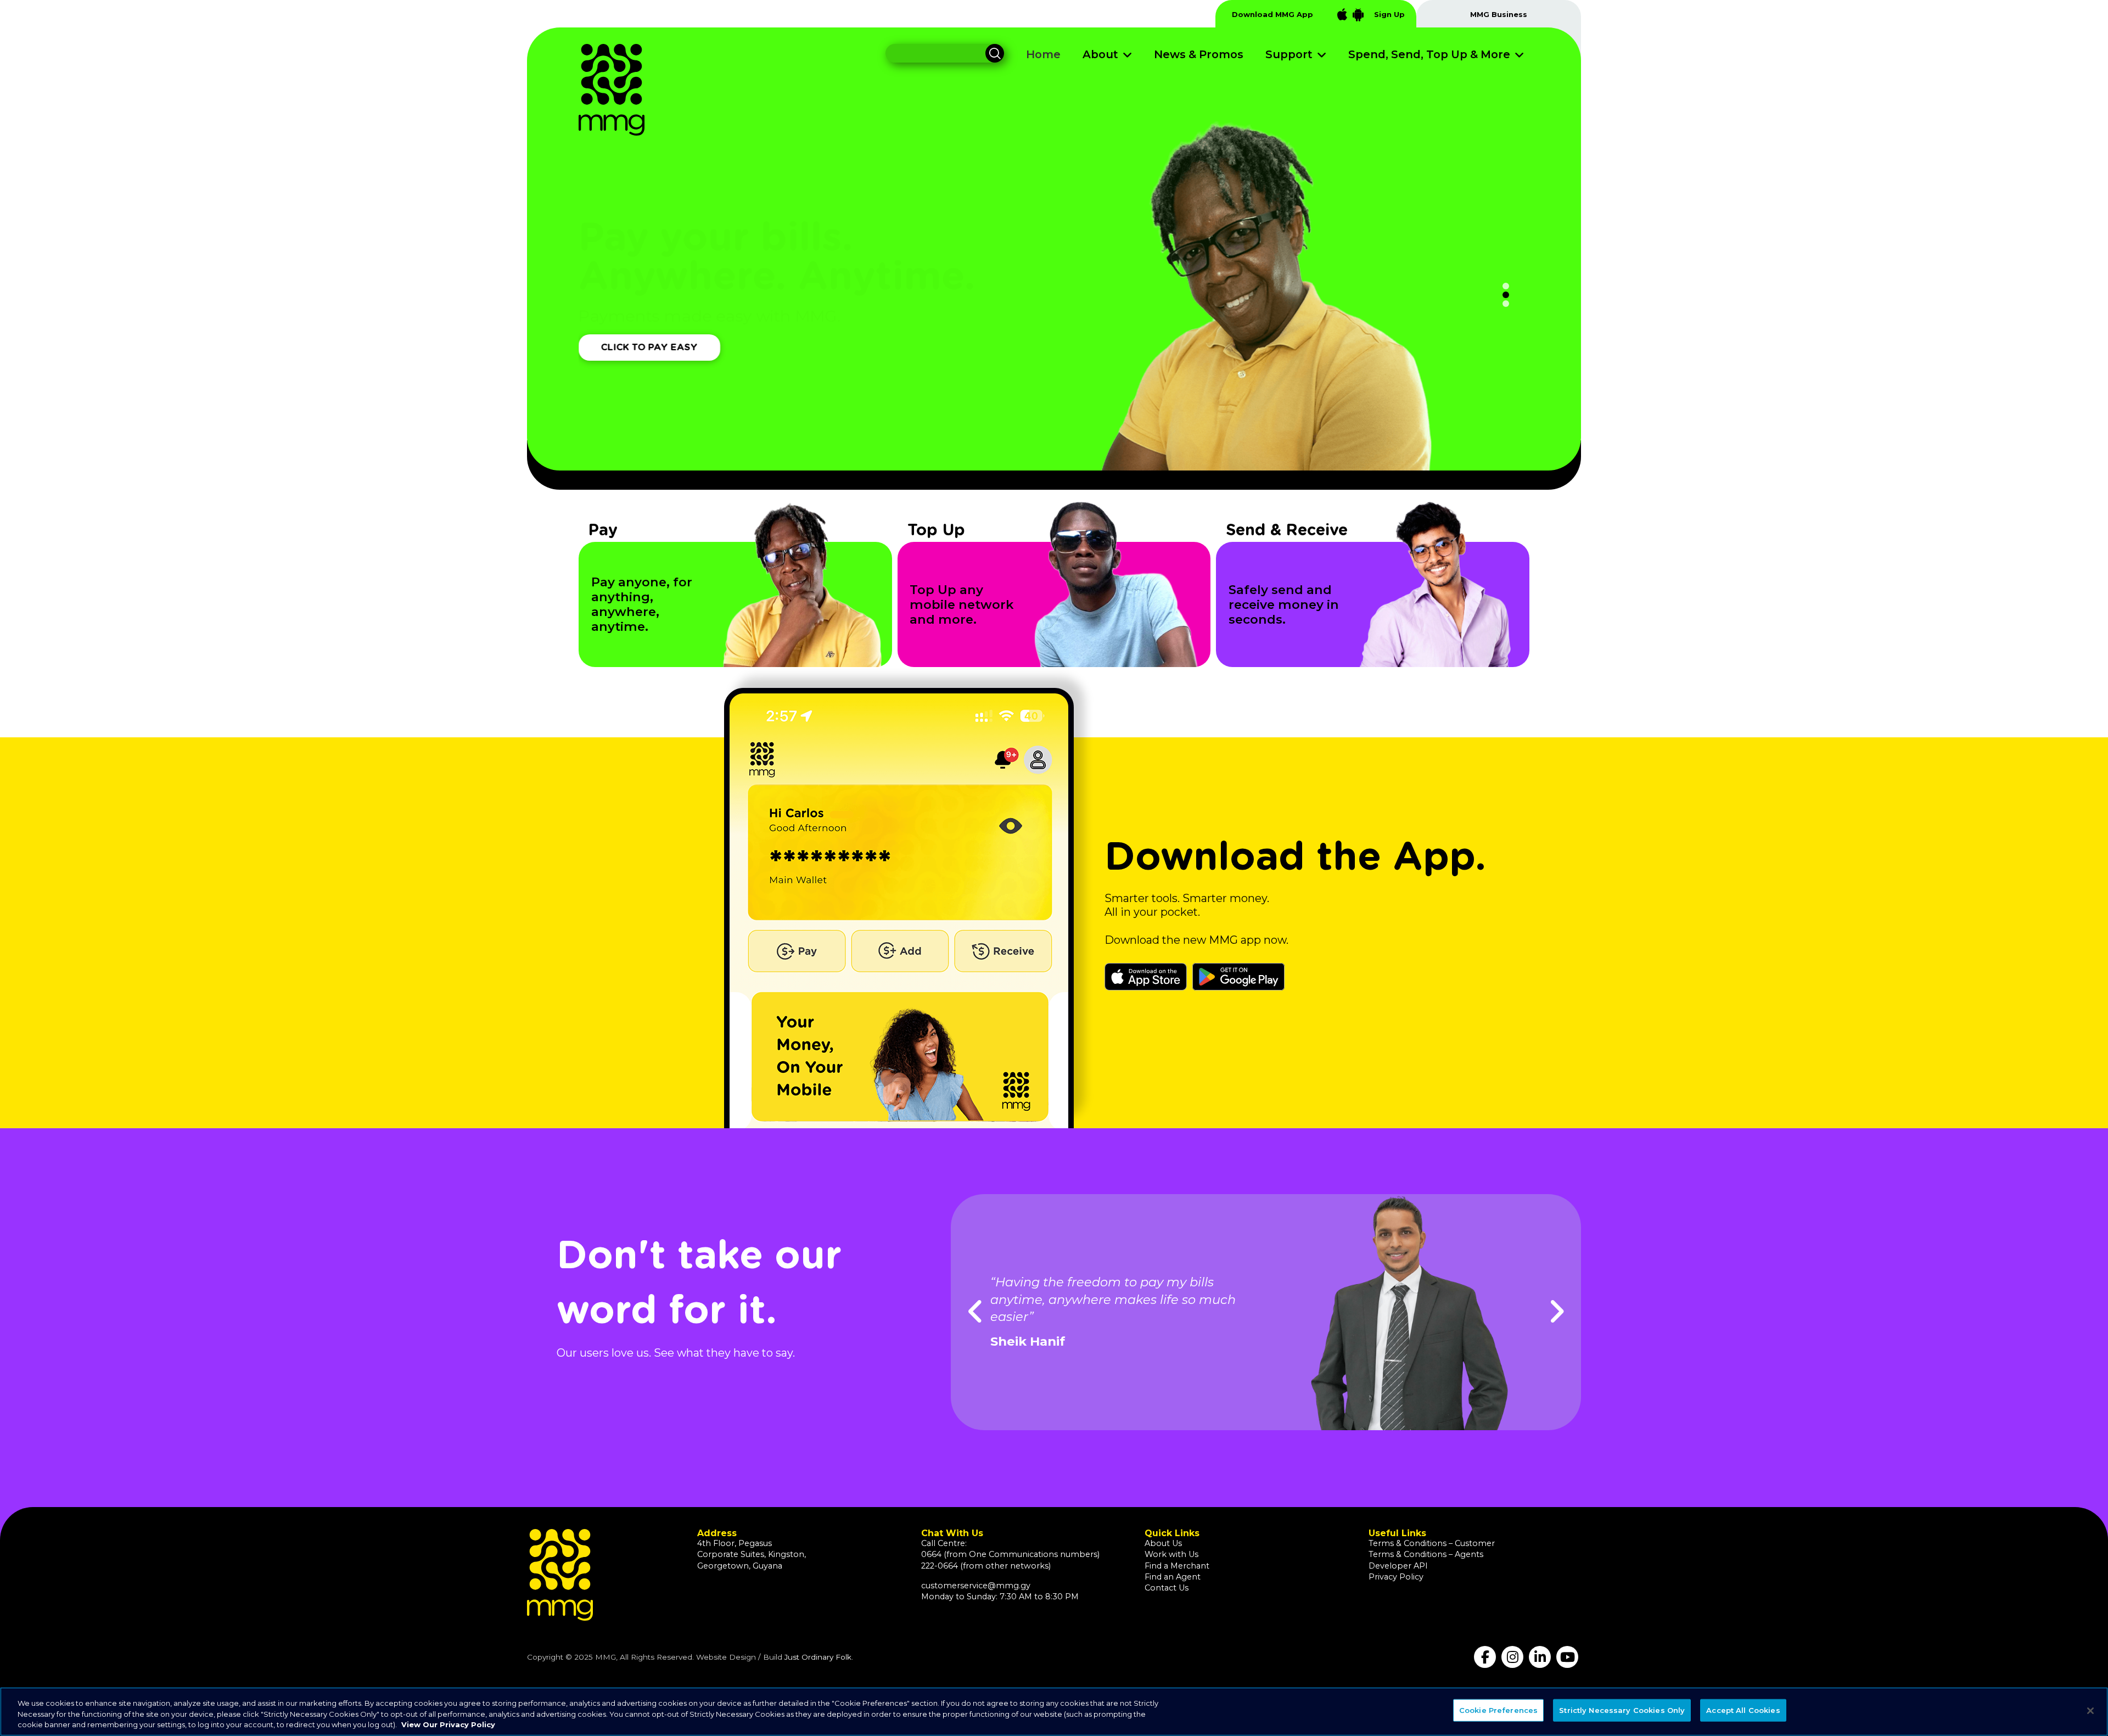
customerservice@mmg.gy (976, 1586)
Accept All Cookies (1743, 1710)
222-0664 (940, 1566)
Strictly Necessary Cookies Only (1622, 1710)
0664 (931, 1554)
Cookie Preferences (1498, 1710)
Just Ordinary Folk (818, 1657)
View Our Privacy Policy (448, 1724)
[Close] (2090, 1711)
